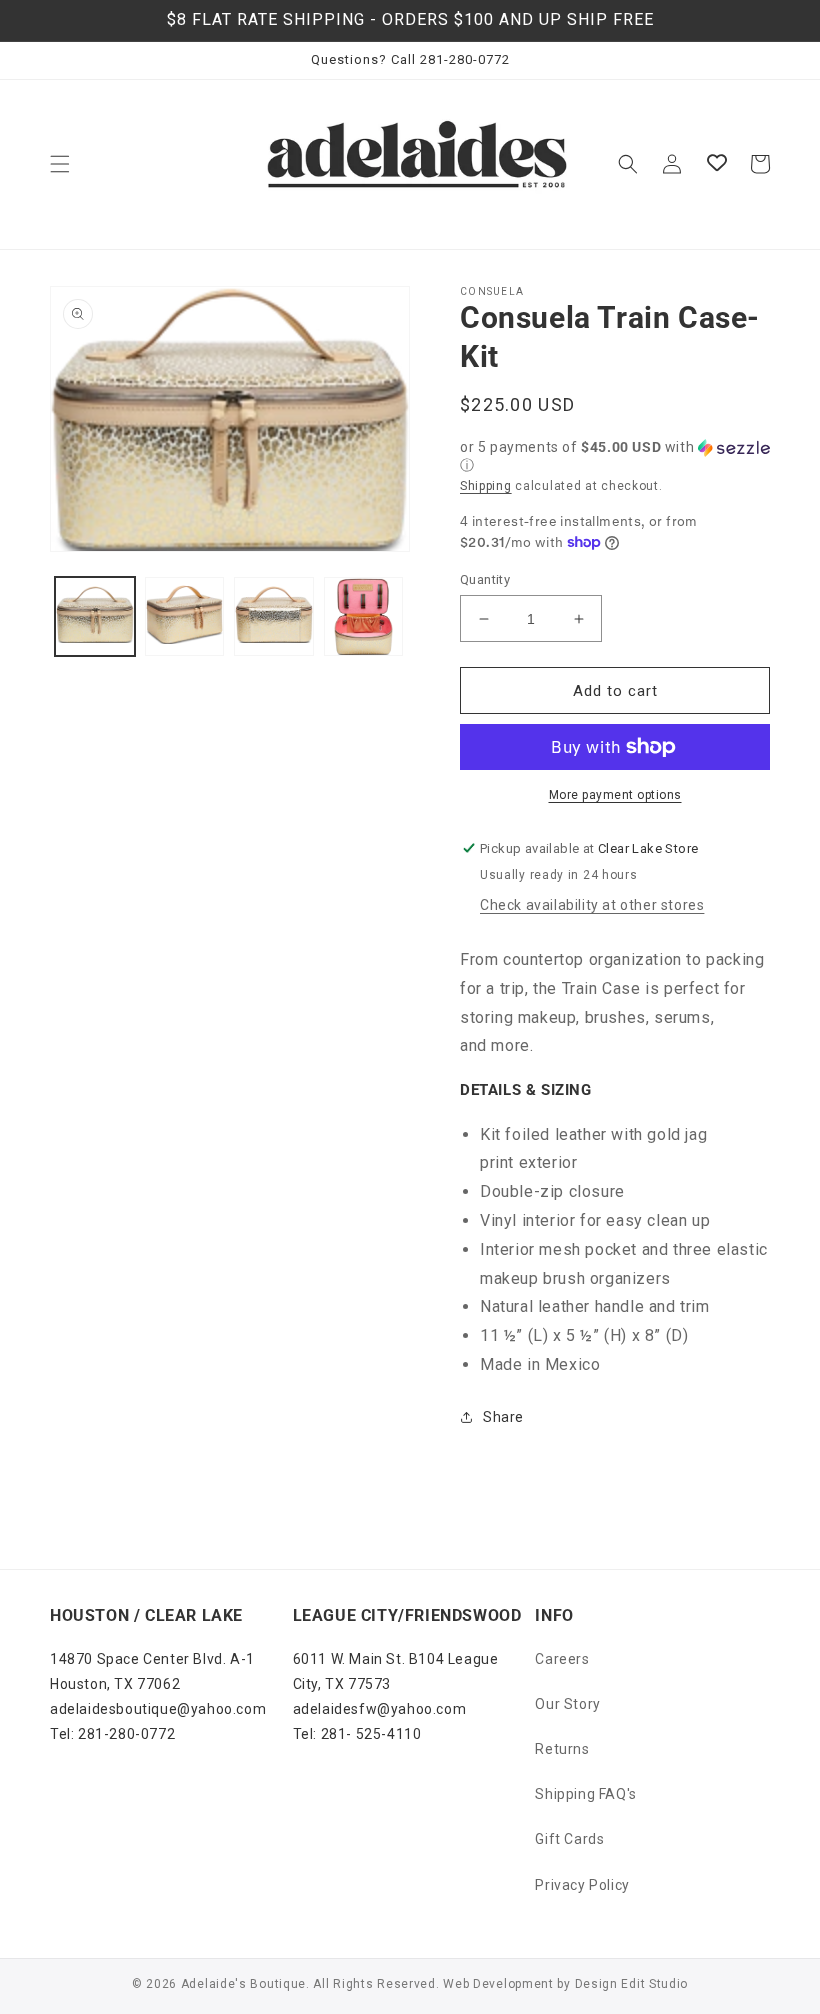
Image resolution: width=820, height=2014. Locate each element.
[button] (60, 164)
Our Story (567, 1704)
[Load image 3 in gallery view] (274, 617)
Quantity (485, 579)
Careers (562, 1659)
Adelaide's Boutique (243, 1984)
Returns (562, 1749)
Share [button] (503, 1417)
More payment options (615, 795)
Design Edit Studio (632, 1984)
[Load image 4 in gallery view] (364, 617)
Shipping (486, 486)
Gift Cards (569, 1839)
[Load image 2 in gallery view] (185, 617)
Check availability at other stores (592, 905)
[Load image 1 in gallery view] (95, 617)
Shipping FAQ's (585, 1794)
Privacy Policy (582, 1885)
